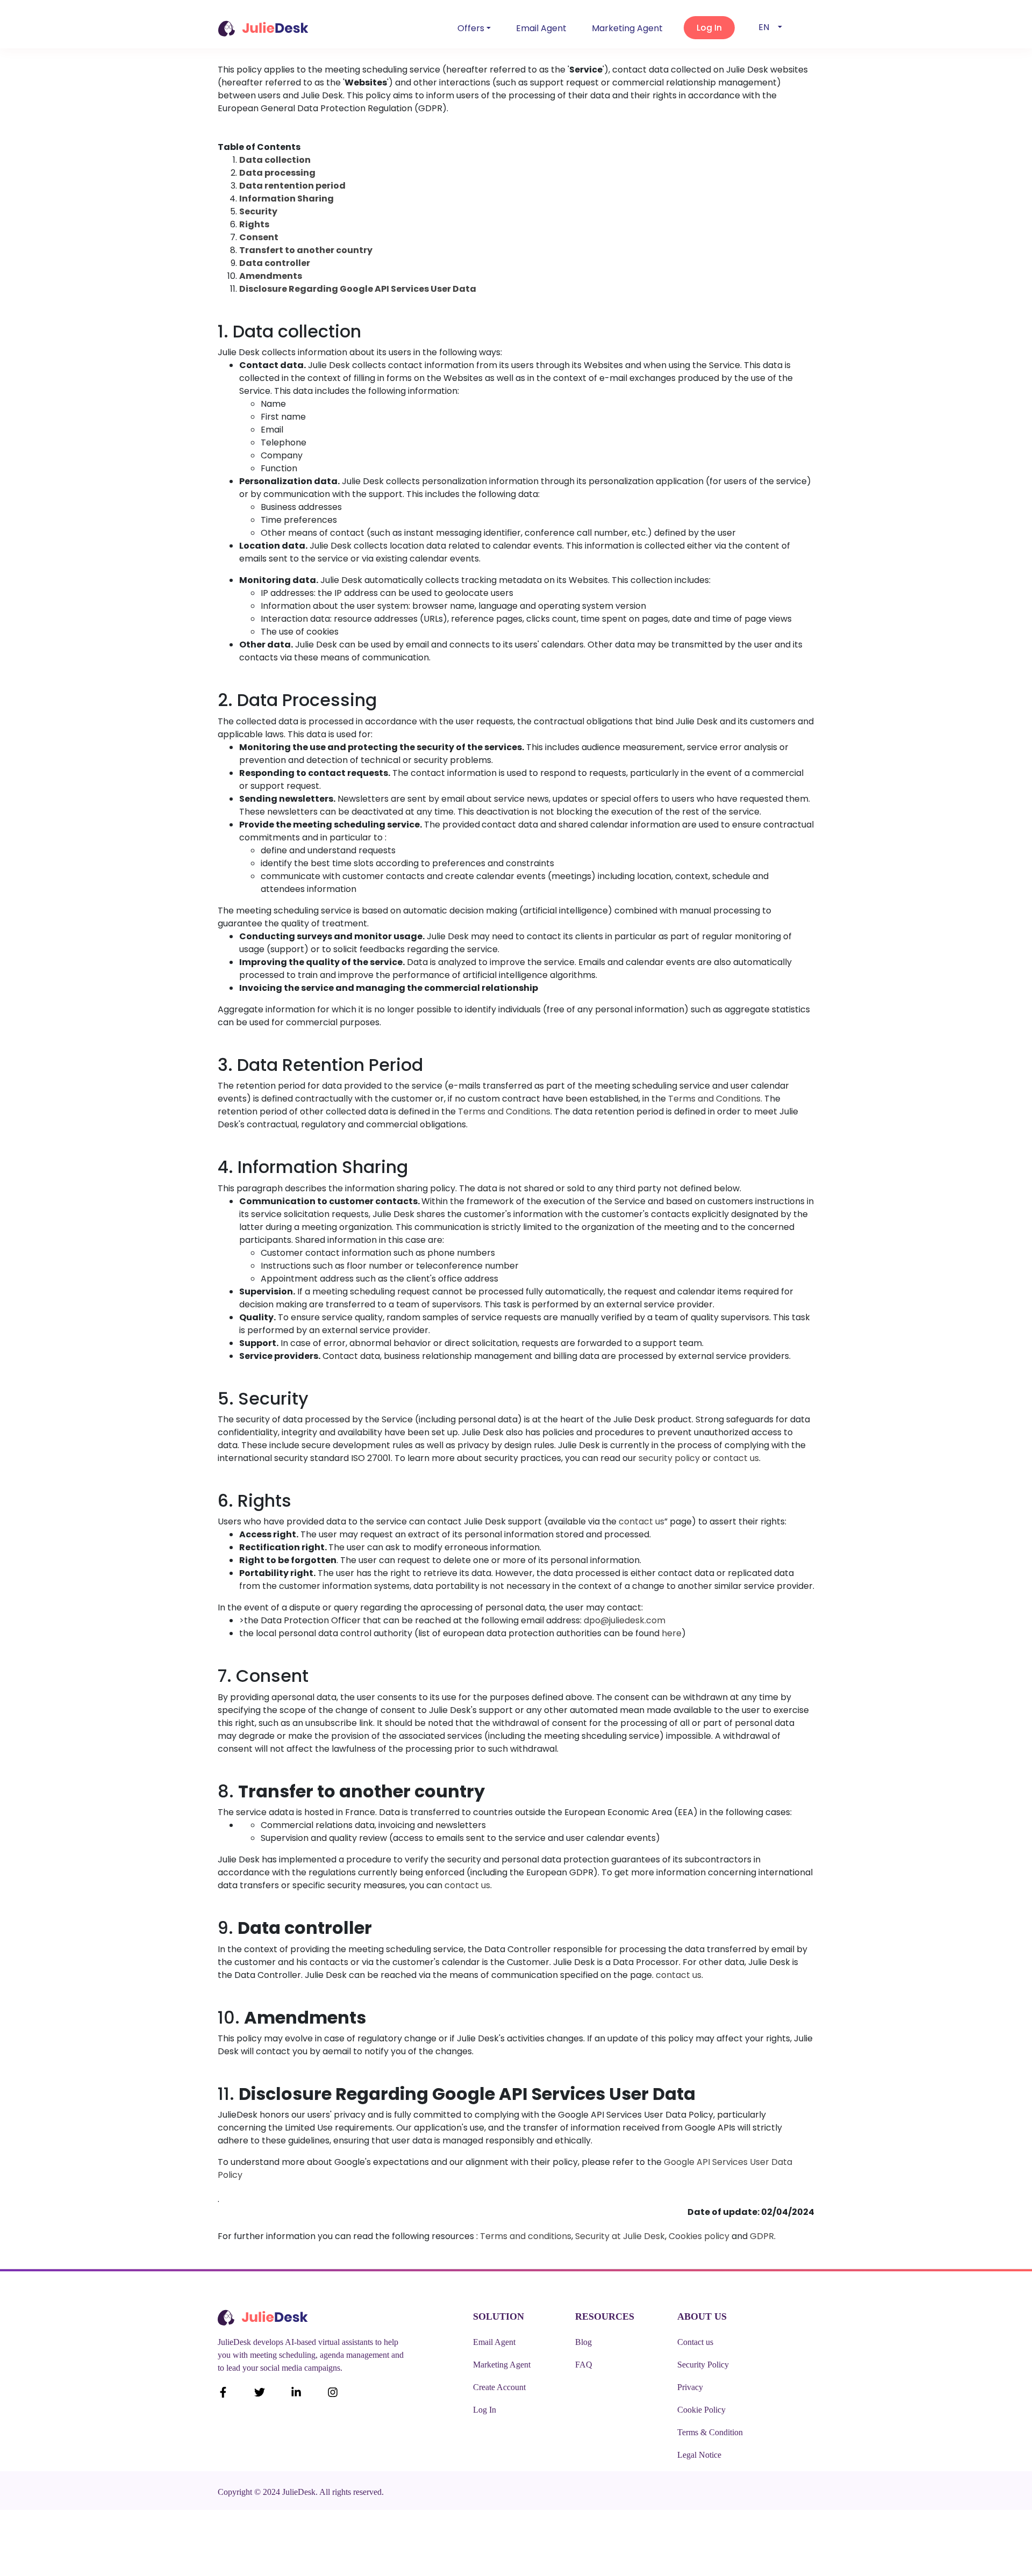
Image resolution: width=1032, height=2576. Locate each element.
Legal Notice (699, 2455)
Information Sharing (286, 199)
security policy (669, 1458)
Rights (254, 224)
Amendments (271, 276)
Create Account (499, 2387)
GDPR (762, 2236)
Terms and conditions (526, 2236)
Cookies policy (699, 2236)
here (672, 1633)
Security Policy (703, 2365)
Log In (485, 2410)
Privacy (690, 2387)
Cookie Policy (701, 2410)
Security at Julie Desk (620, 2236)
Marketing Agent (627, 28)
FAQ (584, 2365)
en (764, 27)
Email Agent (541, 28)
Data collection (275, 160)
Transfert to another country (306, 250)
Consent (259, 237)
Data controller (275, 263)
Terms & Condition (710, 2432)
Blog (583, 2342)
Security (258, 211)
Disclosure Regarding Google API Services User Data (358, 289)
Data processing (277, 173)
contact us (736, 1458)
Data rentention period (292, 186)
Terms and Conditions (713, 1099)
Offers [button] (471, 28)
